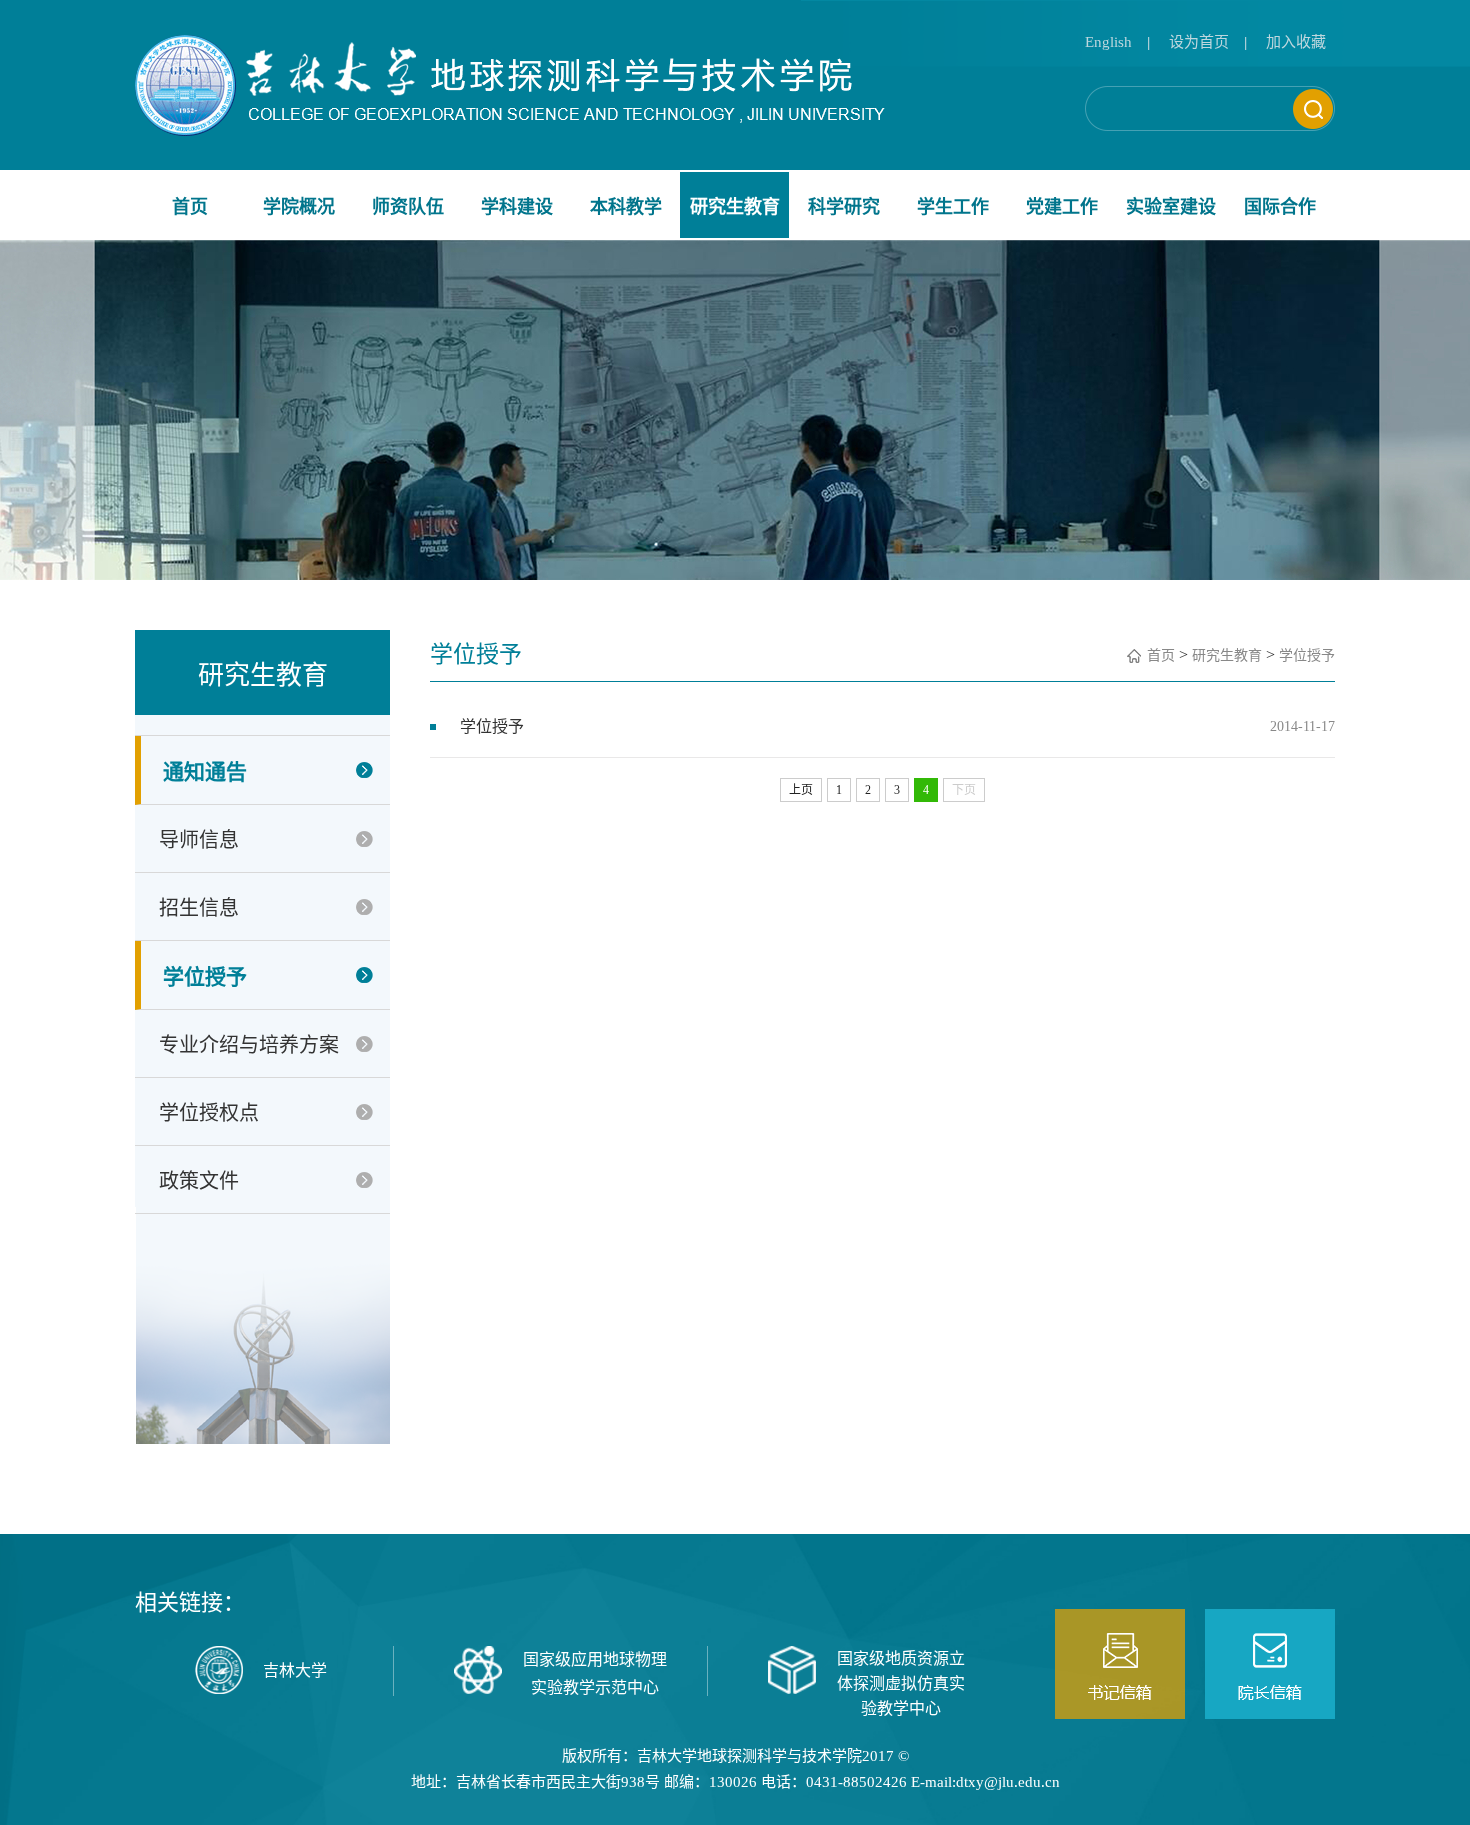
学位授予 (205, 977)
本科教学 (626, 207)
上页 (801, 790)
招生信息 (199, 908)
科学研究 (844, 207)
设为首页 (1199, 42)
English (1108, 42)
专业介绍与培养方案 (249, 1045)
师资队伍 (408, 207)
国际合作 (1280, 207)
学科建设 (517, 207)
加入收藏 (1296, 42)
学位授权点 (209, 1113)
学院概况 (299, 207)
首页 (190, 207)
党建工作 (1062, 207)
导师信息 (199, 840)
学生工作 (953, 207)
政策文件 (199, 1181)
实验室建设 (1171, 207)
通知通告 (205, 772)
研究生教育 (735, 207)
